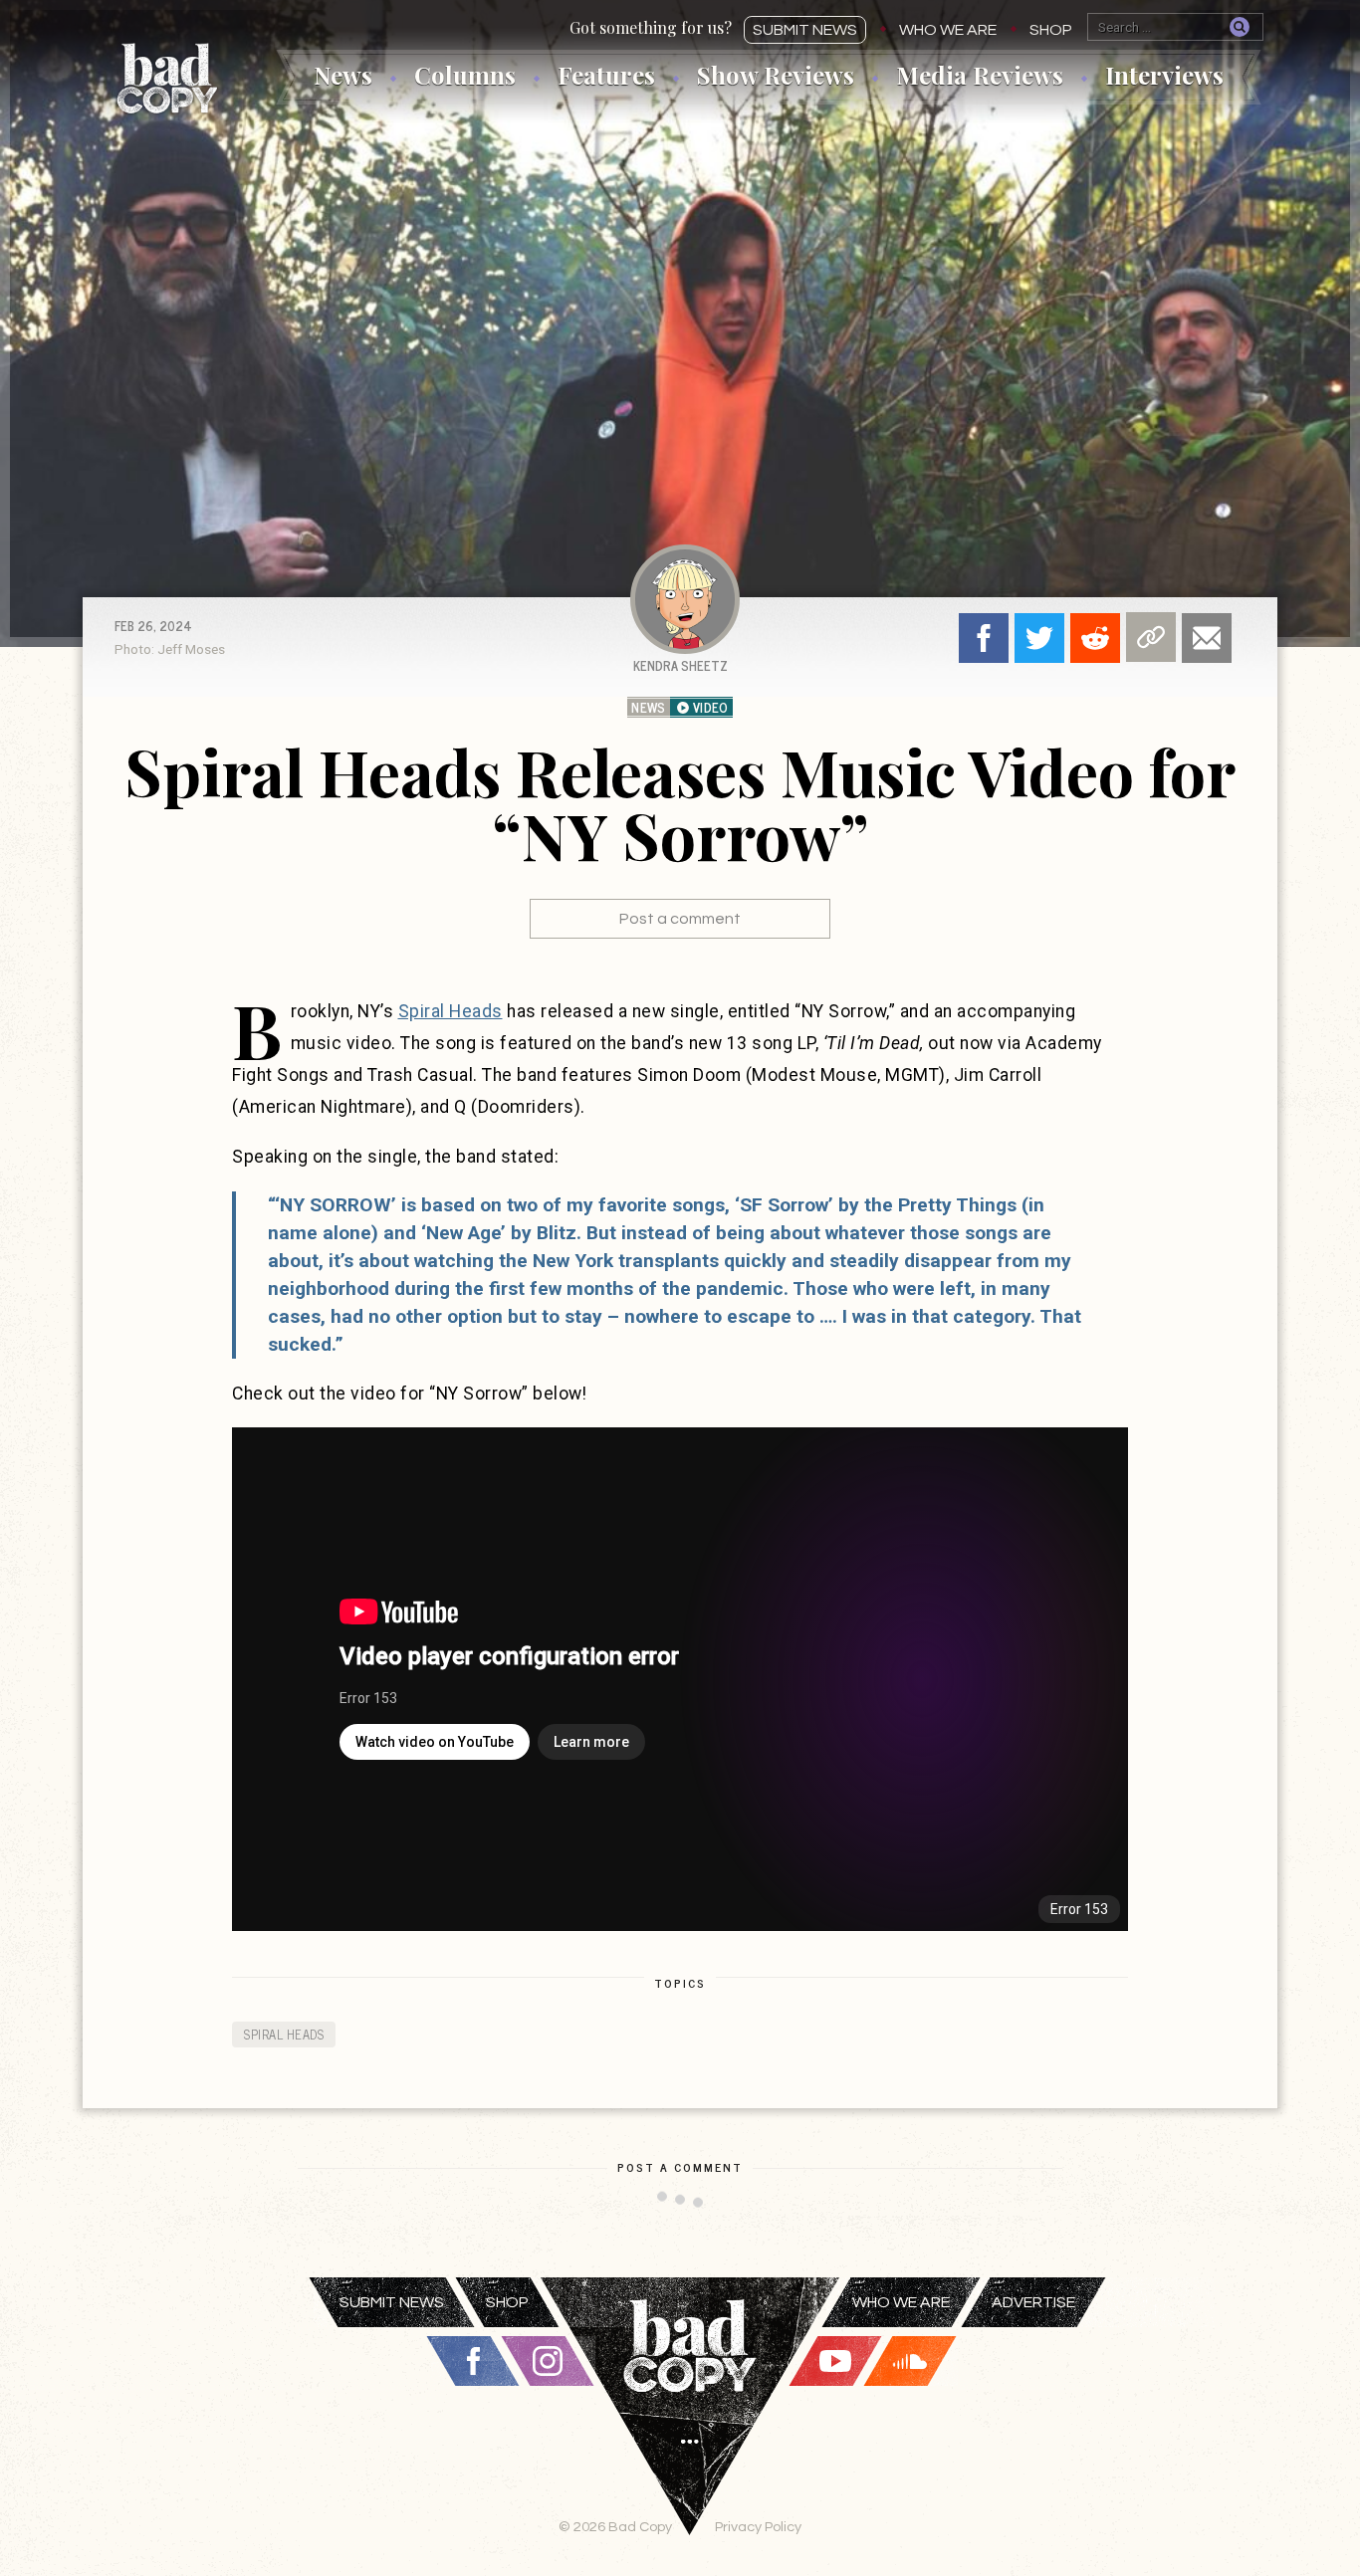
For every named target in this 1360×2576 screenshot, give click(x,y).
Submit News (805, 30)
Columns (465, 75)
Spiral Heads (451, 1011)
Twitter (1039, 638)
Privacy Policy (758, 2527)
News (343, 75)
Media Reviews (980, 75)
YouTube (835, 2361)
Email (1207, 638)
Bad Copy (167, 78)
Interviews (1164, 75)
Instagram (548, 2361)
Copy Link (1151, 637)
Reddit (1095, 638)
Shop (1051, 30)
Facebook (984, 638)
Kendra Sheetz (680, 665)
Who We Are (948, 30)
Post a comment (680, 919)
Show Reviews (776, 75)
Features (606, 75)
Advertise (1033, 2302)
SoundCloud (910, 2361)
